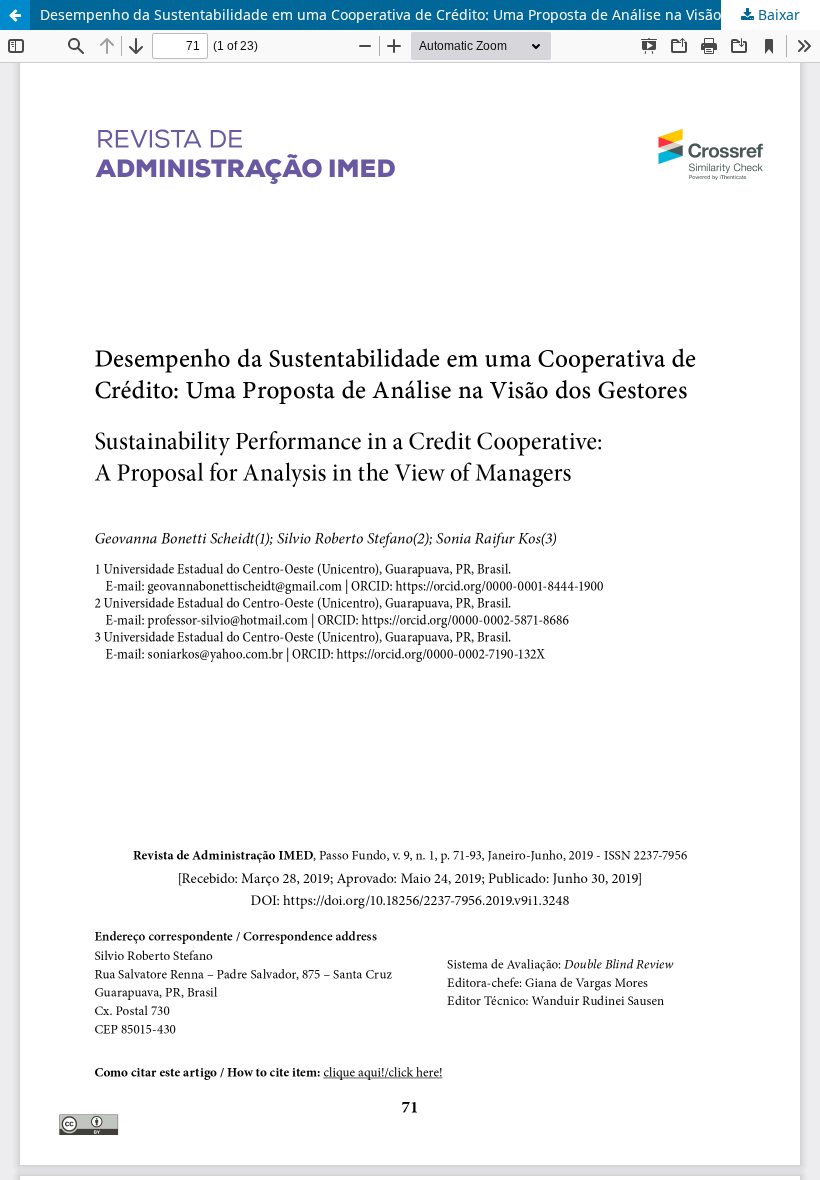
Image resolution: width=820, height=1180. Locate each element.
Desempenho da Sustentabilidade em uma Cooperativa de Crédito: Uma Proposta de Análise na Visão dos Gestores (426, 14)
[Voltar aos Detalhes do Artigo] (15, 15)
